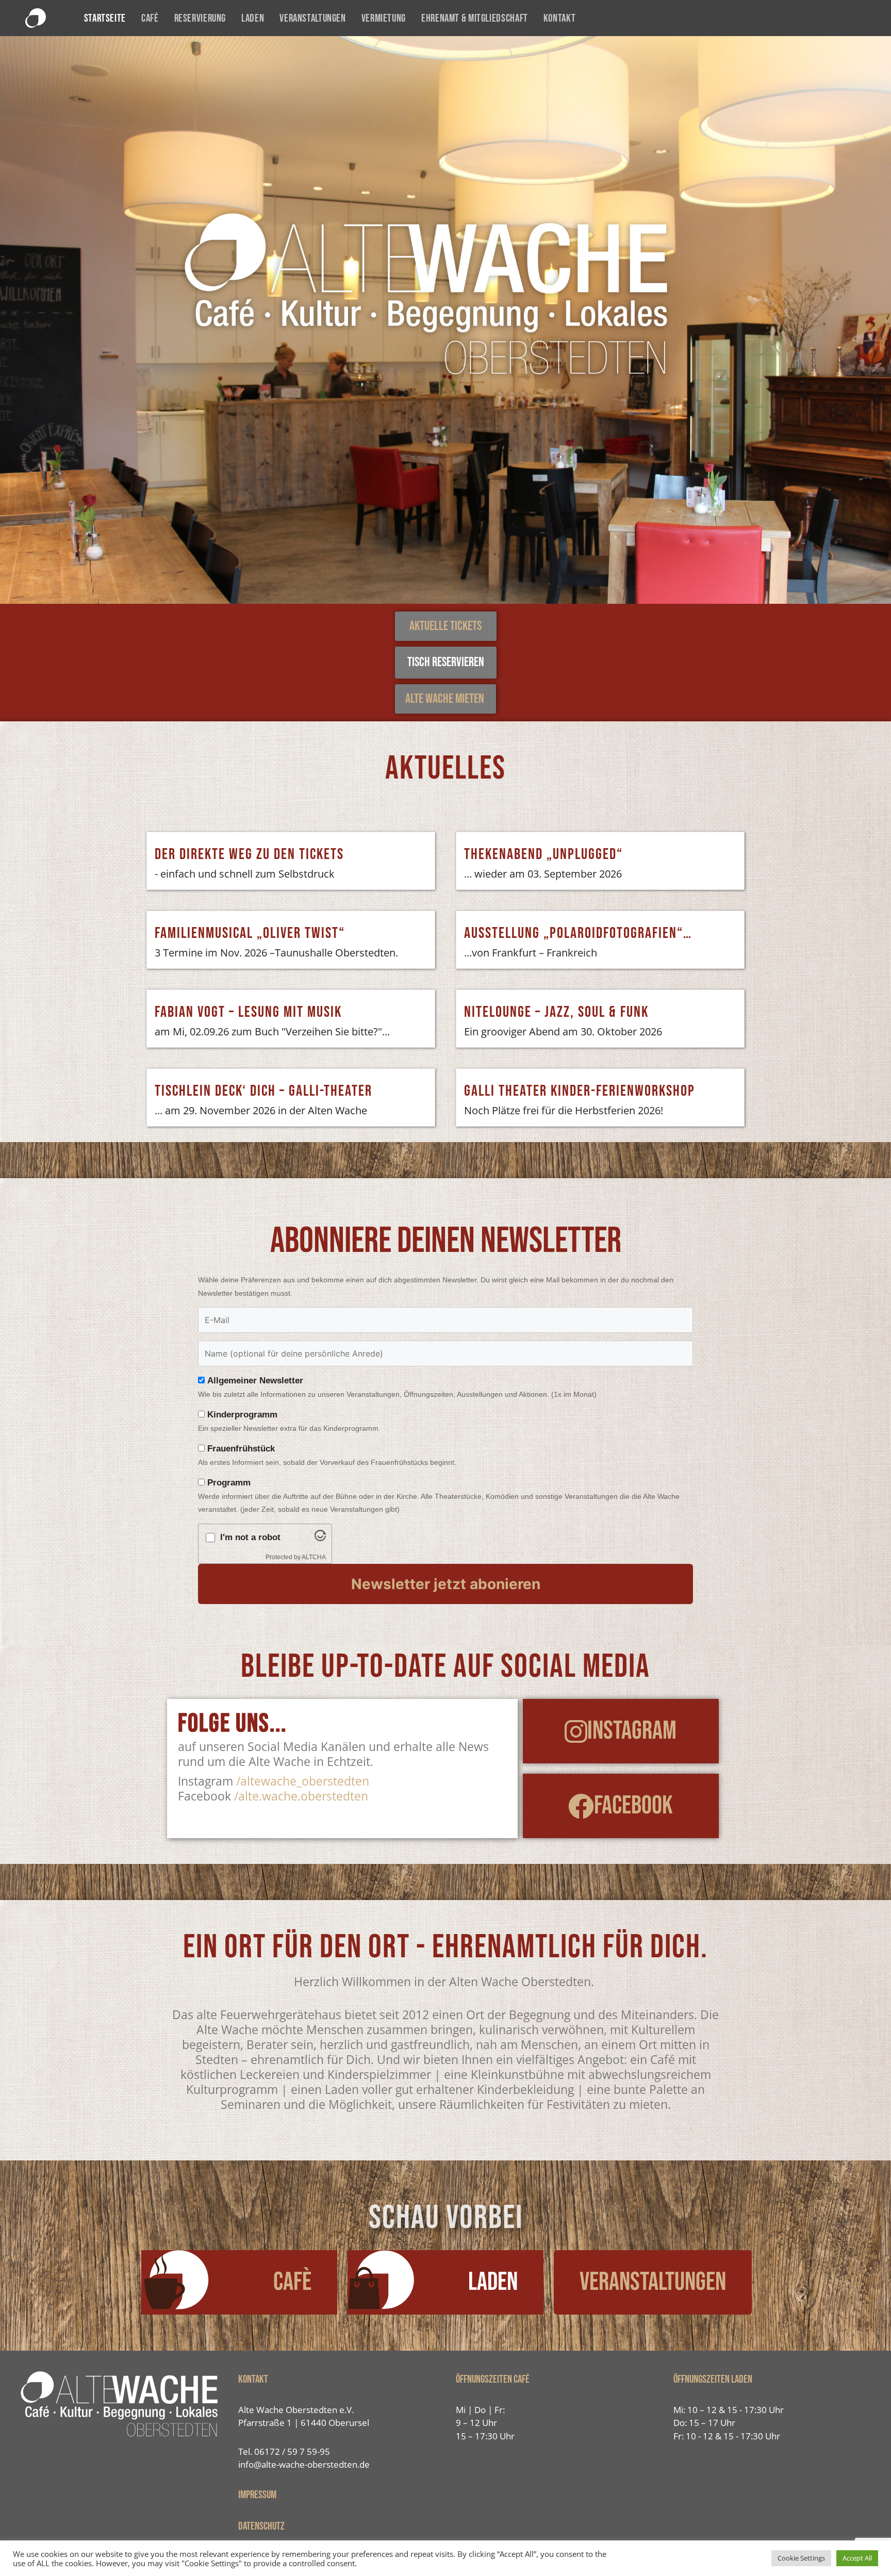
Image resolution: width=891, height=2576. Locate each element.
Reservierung (200, 18)
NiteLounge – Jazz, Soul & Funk (556, 1012)
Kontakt (559, 18)
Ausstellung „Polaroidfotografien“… (578, 933)
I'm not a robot (250, 1537)
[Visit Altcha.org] (320, 1538)
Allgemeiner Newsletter (255, 1381)
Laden (253, 18)
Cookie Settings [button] (801, 2558)
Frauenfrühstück (241, 1449)
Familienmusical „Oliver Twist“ (250, 933)
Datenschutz (261, 2526)
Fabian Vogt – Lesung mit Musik (248, 1012)
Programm (229, 1483)
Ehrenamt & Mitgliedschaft (475, 18)
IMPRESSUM (257, 2495)
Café (150, 18)
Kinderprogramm (242, 1415)
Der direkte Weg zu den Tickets (249, 854)
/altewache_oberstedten (303, 1781)
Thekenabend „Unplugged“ (543, 854)
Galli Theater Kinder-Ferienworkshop (580, 1091)
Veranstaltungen (312, 18)
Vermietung (384, 18)
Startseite (105, 18)
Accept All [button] (857, 2558)
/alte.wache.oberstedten (301, 1796)
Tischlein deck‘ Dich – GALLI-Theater (263, 1091)
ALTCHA (314, 1557)
